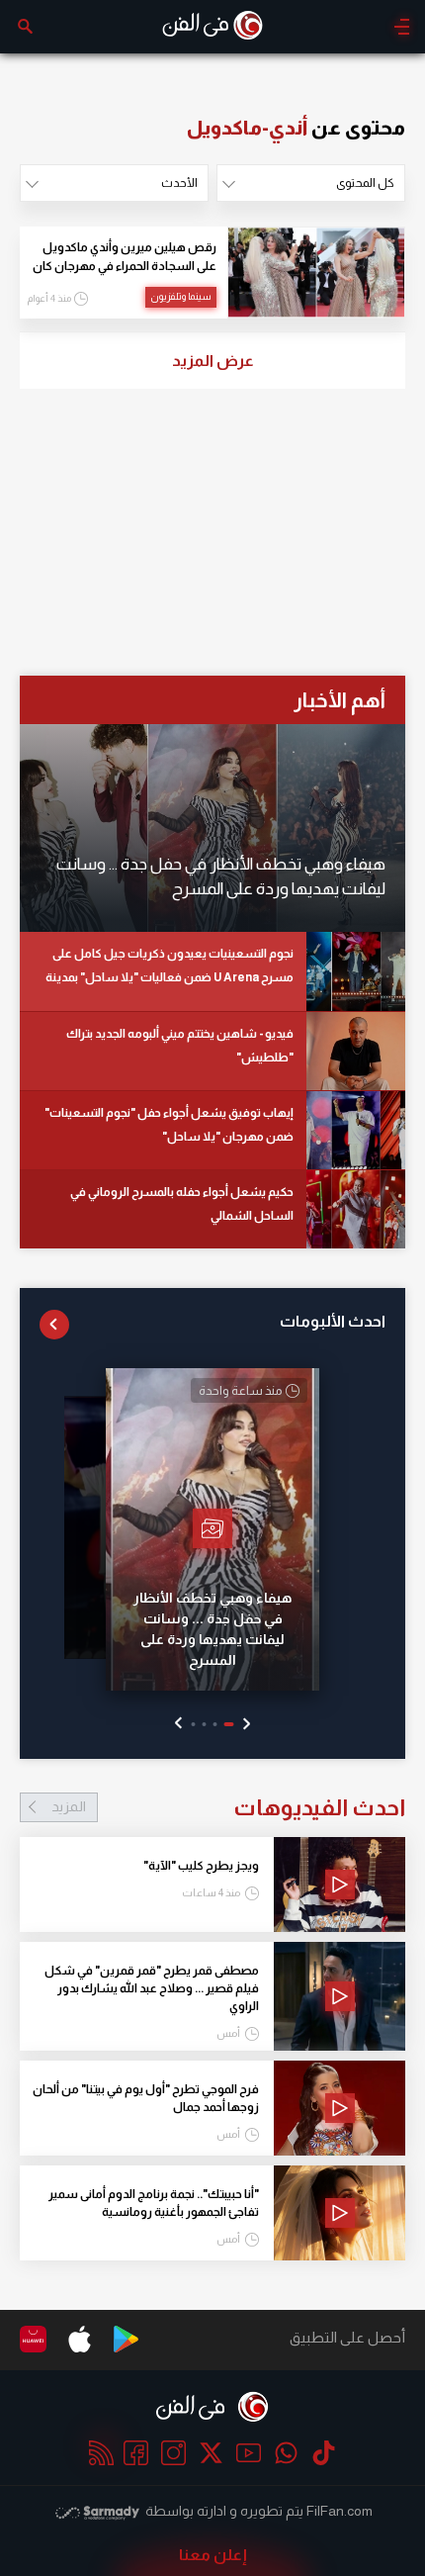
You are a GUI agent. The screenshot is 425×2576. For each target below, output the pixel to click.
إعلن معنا (213, 2555)
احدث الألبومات (333, 1321)
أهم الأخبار (340, 700)
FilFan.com (340, 2511)
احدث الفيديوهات (228, 1807)
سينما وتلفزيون (181, 296)
